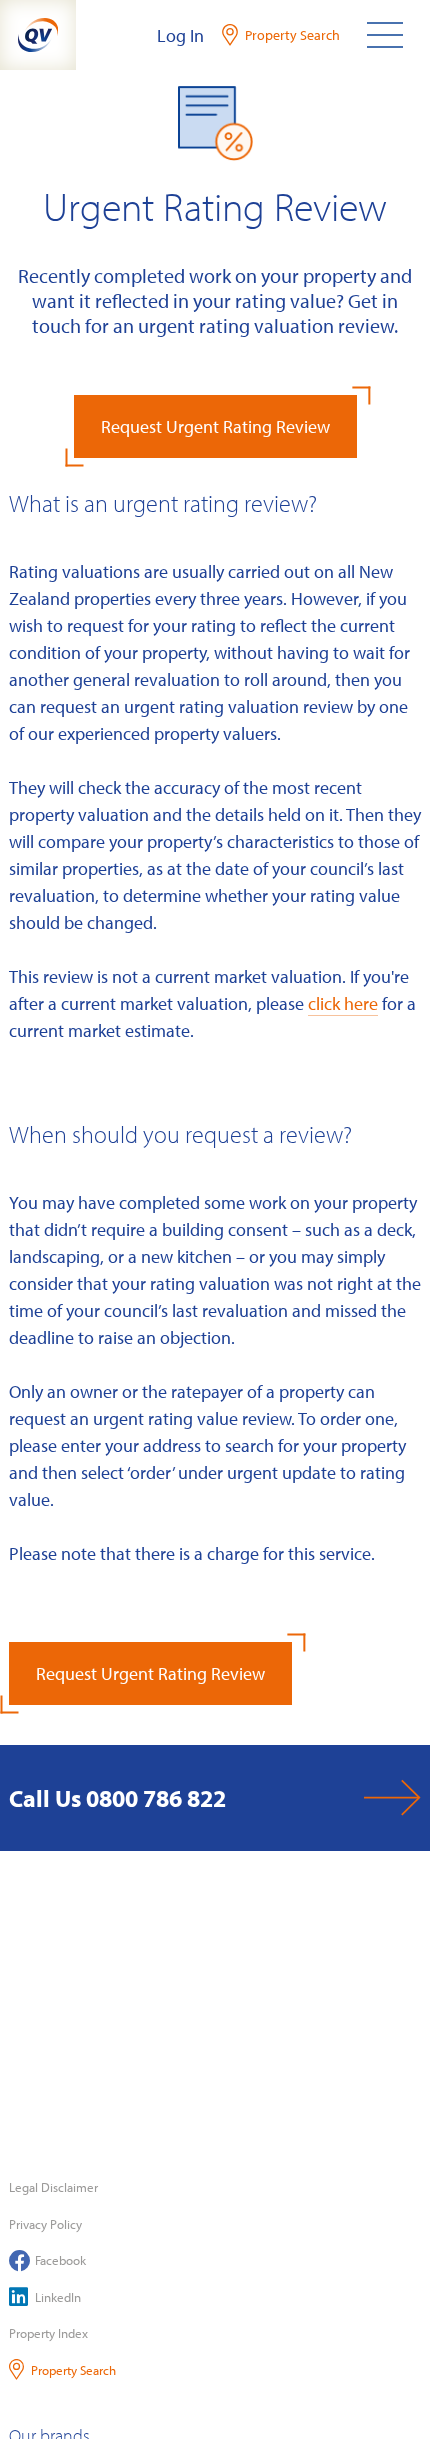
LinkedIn (58, 2297)
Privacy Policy (45, 2224)
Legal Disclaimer (53, 2187)
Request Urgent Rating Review (215, 426)
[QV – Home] (38, 35)
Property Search (73, 2370)
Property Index (48, 2333)
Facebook (60, 2260)
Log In (180, 35)
